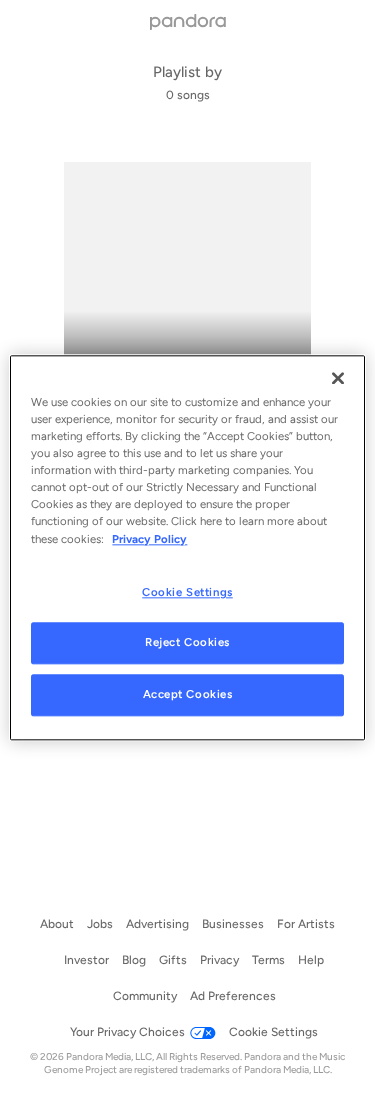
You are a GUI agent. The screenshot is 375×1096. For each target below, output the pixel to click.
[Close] (338, 378)
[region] (187, 547)
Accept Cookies (188, 695)
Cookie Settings (187, 592)
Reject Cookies (187, 643)
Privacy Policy (149, 539)
